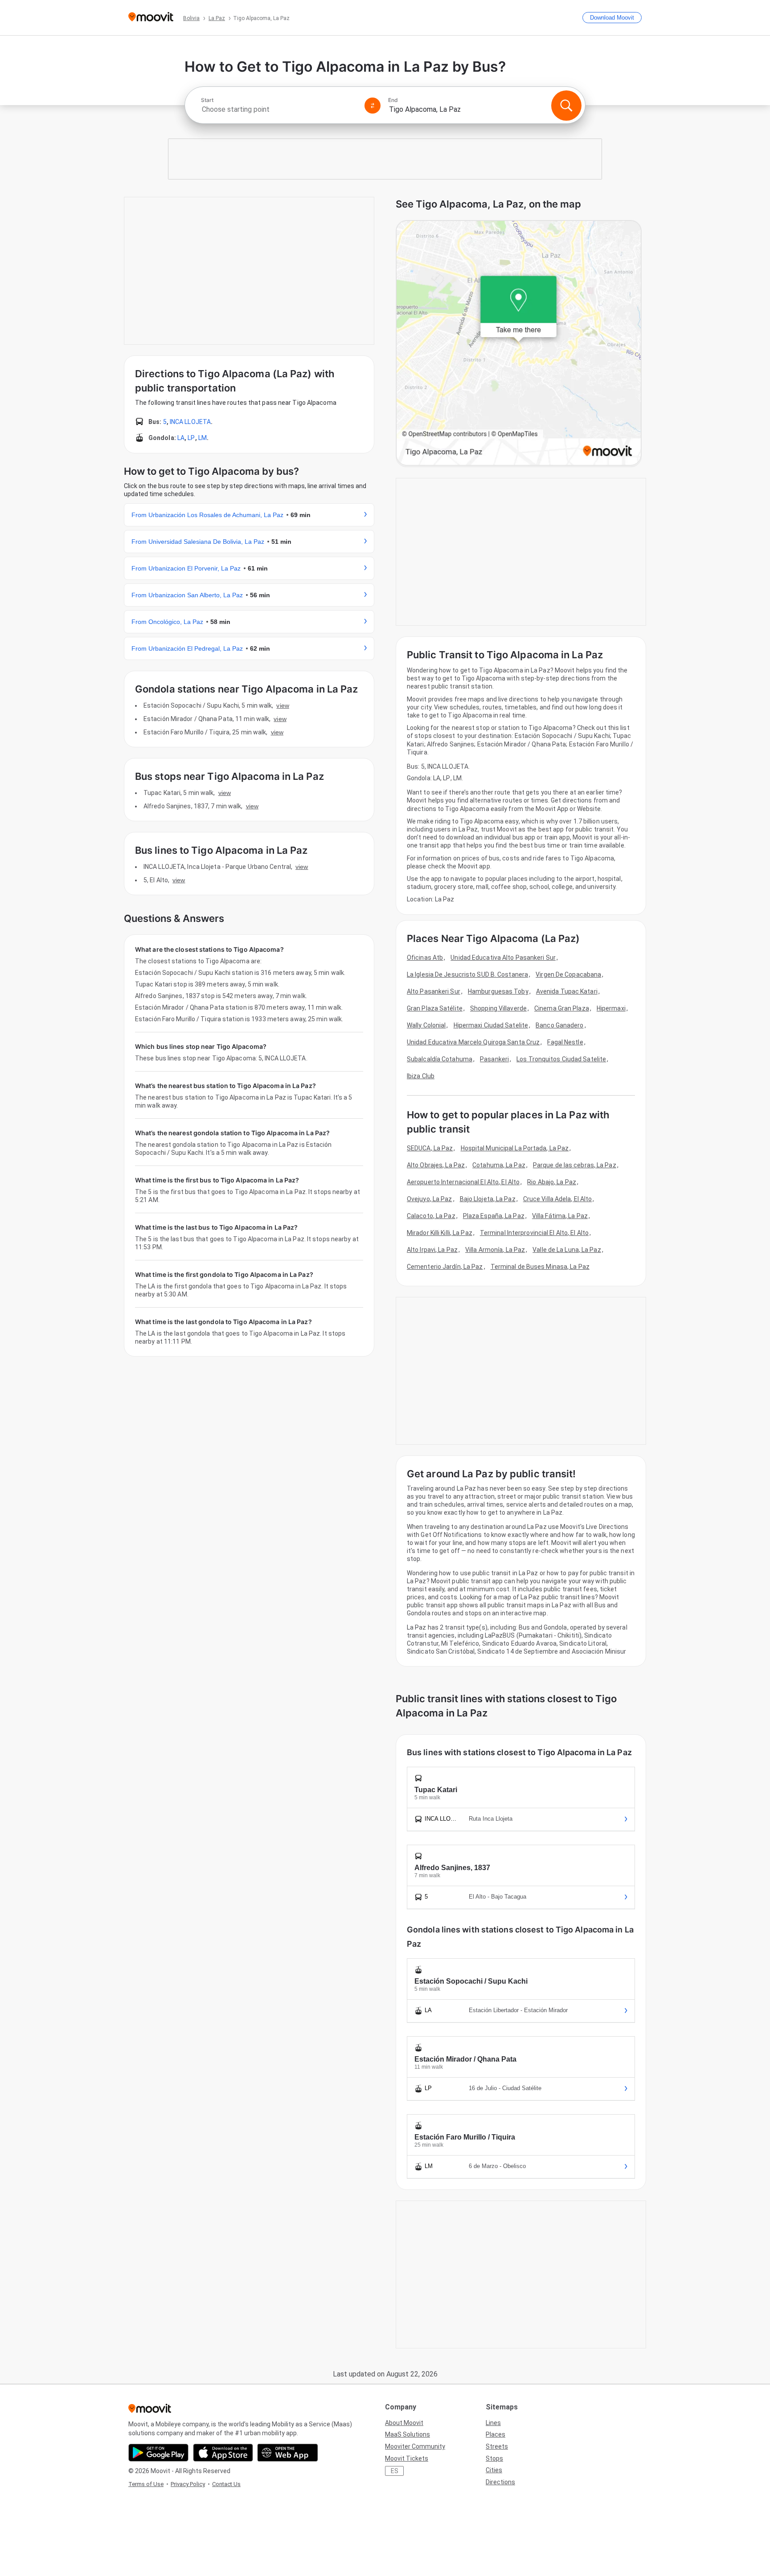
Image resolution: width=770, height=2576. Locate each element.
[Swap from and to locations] (373, 106)
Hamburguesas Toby (498, 991)
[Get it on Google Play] (158, 2453)
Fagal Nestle (565, 1042)
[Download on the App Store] (223, 2453)
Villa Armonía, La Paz (495, 1250)
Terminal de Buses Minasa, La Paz (540, 1267)
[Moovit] (151, 18)
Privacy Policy (188, 2484)
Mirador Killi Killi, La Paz (440, 1233)
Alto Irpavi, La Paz (432, 1250)
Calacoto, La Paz (431, 1216)
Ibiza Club (421, 1076)
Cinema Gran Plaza (562, 1008)
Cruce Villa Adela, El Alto (558, 1199)
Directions (500, 2482)
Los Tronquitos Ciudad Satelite (561, 1059)
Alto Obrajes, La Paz (436, 1165)
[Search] (566, 106)
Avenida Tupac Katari (567, 991)
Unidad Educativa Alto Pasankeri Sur (503, 958)
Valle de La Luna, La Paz (567, 1250)
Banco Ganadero (559, 1025)
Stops (494, 2458)
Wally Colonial (426, 1025)
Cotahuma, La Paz (499, 1165)
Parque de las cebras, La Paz (575, 1165)
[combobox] (279, 109)
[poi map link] (519, 344)
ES (395, 2471)
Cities (494, 2470)
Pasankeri (494, 1059)
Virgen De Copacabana (568, 974)
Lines (493, 2423)
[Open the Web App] (288, 2453)
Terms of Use (146, 2484)
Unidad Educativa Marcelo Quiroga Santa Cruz (473, 1042)
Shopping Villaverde (498, 1008)
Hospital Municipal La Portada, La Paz (515, 1148)
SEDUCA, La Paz (430, 1148)
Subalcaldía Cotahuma (440, 1059)
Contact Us (226, 2484)
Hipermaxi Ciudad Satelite (491, 1025)
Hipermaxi (611, 1008)
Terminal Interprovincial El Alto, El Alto (534, 1233)
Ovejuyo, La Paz (430, 1199)
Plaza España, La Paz (494, 1216)
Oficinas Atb (425, 958)
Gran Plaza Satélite (435, 1008)
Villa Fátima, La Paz (560, 1216)
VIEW (283, 705)
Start (207, 100)
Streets (497, 2446)
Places (496, 2434)
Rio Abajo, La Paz (552, 1182)
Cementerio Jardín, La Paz (445, 1267)
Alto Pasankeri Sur (434, 991)
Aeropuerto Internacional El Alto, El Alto (463, 1182)
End (393, 100)
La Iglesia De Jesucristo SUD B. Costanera (467, 974)
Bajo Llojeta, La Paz (488, 1199)
